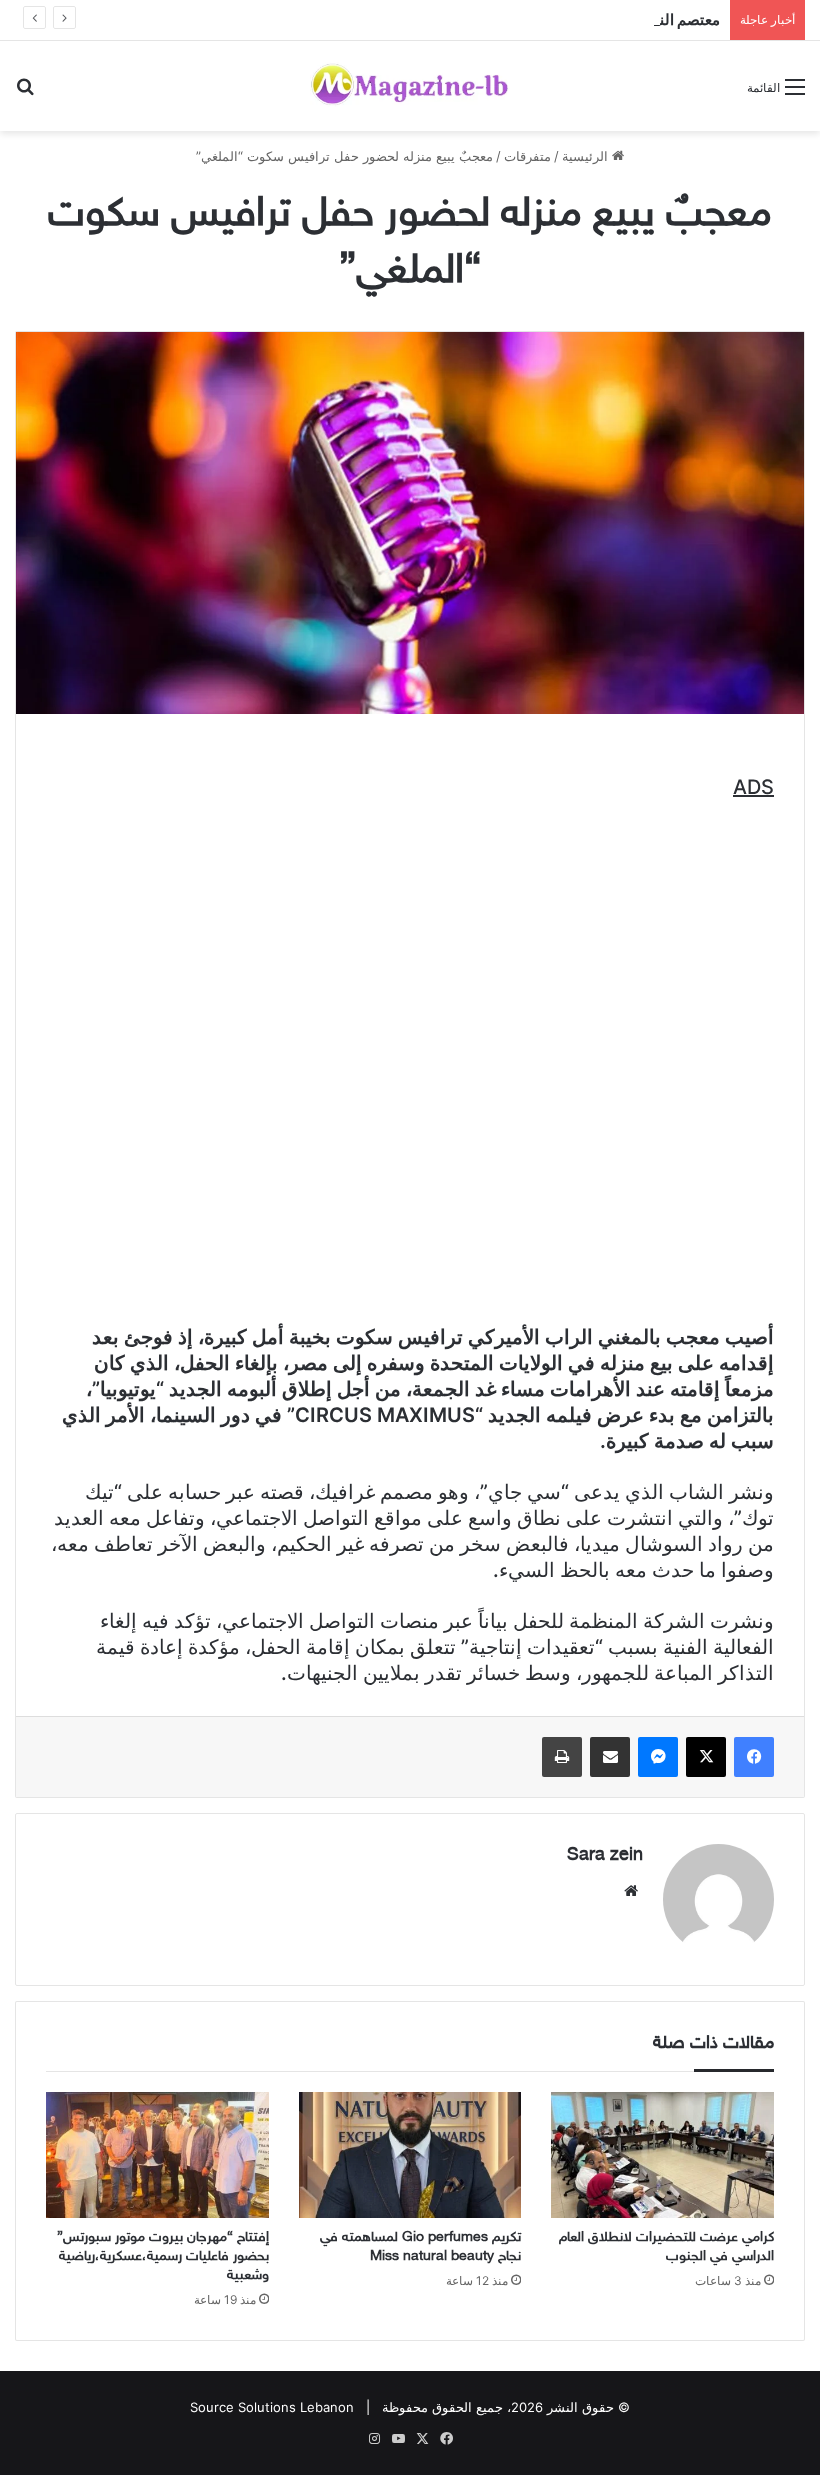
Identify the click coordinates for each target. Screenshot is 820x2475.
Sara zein (605, 1856)
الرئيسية (587, 156)
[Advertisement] (410, 1023)
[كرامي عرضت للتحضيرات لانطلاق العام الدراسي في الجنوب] (662, 2155)
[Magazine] (410, 86)
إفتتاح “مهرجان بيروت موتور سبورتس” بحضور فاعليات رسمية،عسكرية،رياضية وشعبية (163, 2256)
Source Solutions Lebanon (272, 2407)
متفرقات (527, 156)
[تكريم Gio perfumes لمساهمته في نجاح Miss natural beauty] (410, 2155)
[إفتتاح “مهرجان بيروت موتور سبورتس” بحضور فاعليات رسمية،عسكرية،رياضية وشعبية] (157, 2155)
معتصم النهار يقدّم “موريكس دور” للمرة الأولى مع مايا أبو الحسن (523, 19)
